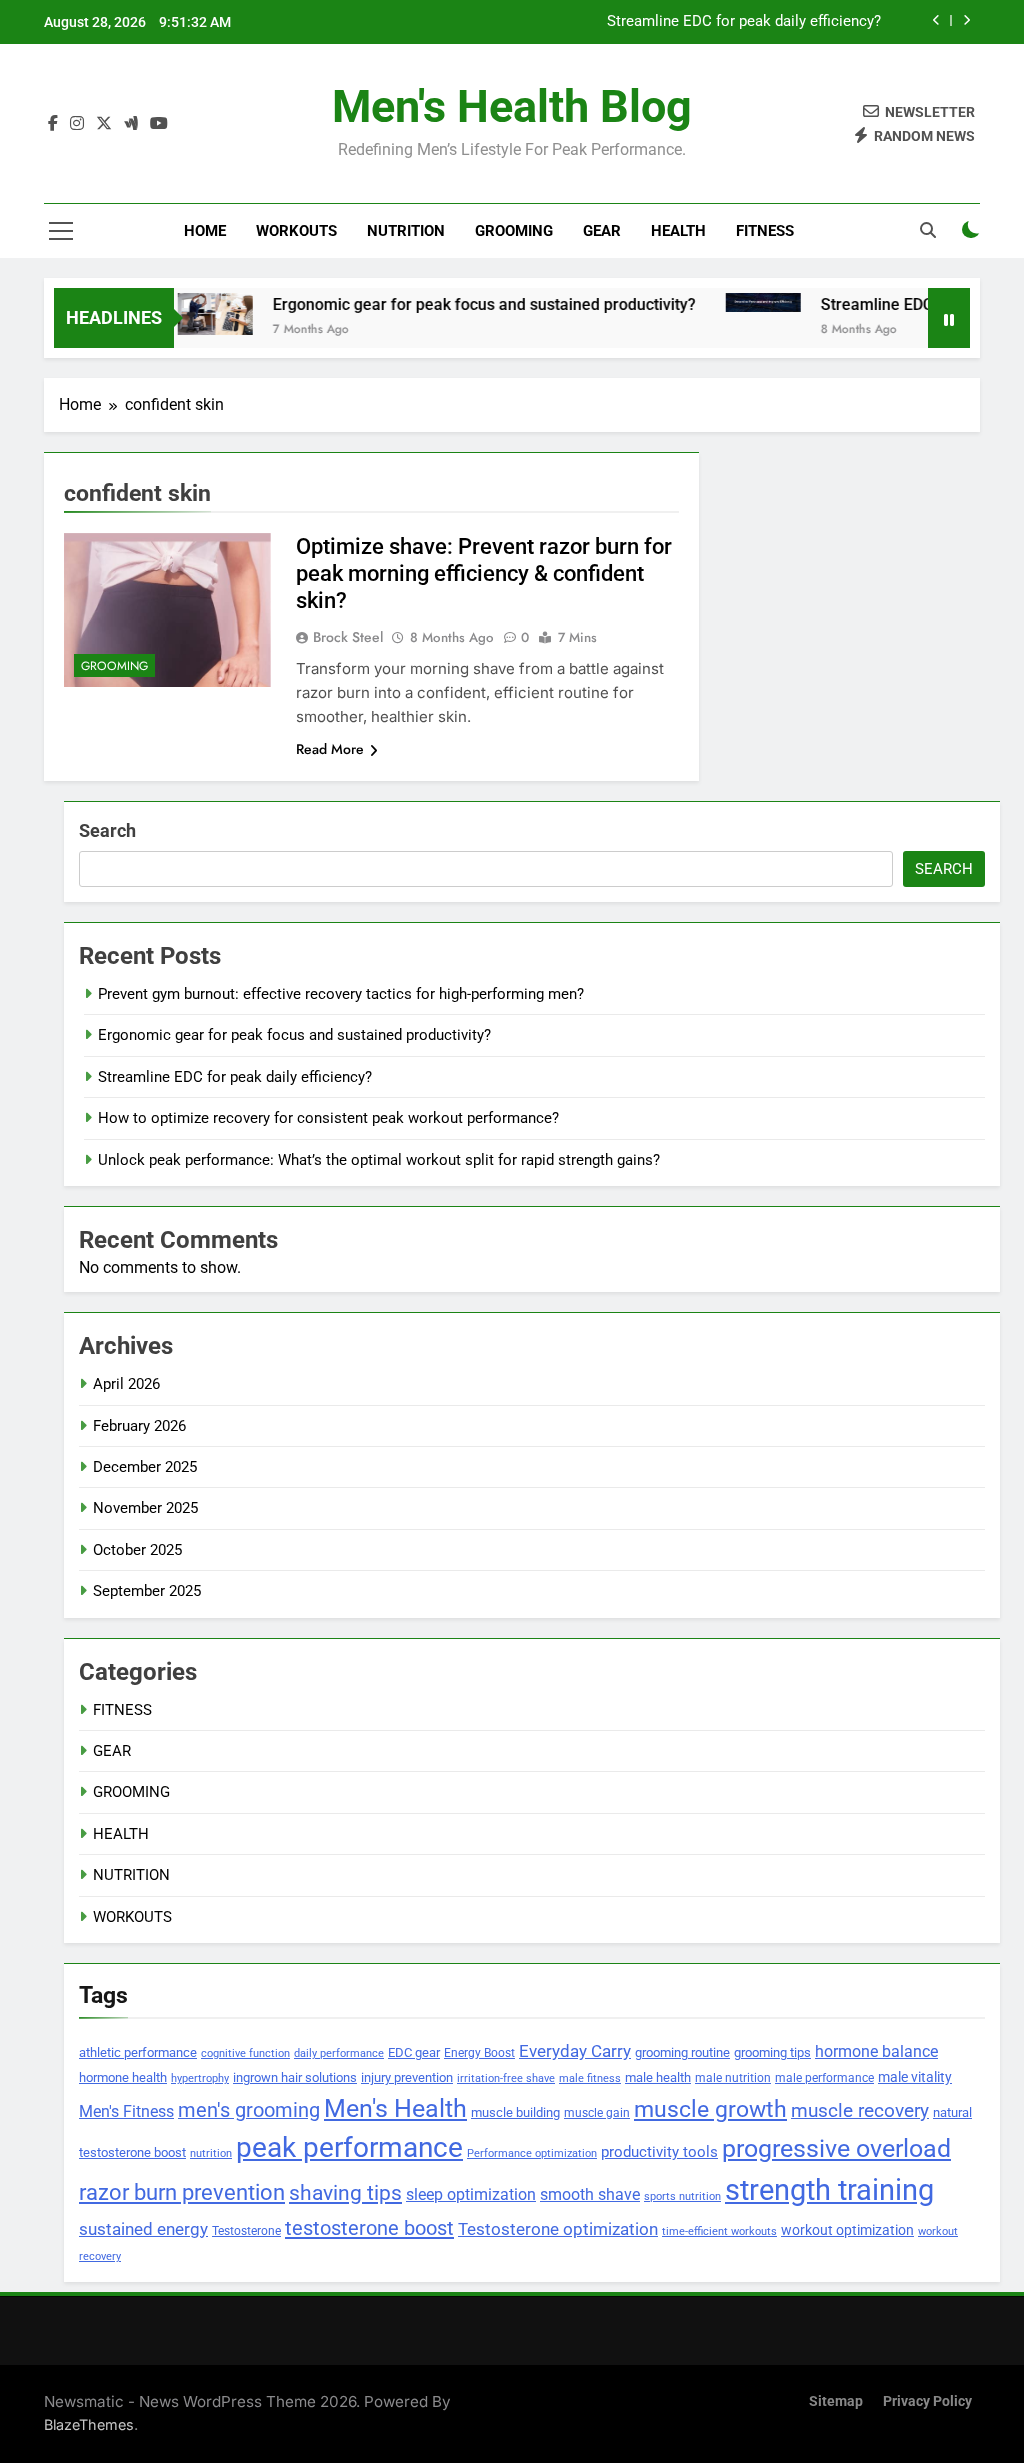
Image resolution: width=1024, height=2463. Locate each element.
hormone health (123, 2077)
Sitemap (836, 2401)
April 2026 (126, 1384)
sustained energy (143, 2229)
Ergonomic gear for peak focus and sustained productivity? (455, 304)
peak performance (349, 2147)
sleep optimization (471, 2195)
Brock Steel (348, 637)
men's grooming (249, 2110)
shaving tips (345, 2192)
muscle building (515, 2112)
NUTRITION (406, 231)
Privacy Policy (927, 2401)
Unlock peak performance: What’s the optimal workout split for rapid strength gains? (379, 1160)
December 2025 (145, 1467)
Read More (330, 749)
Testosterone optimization (558, 2229)
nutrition (211, 2153)
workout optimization (847, 2230)
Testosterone (246, 2231)
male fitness (590, 2078)
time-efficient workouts (719, 2231)
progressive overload (836, 2148)
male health (658, 2077)
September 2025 (147, 1591)
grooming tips (772, 2052)
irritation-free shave (506, 2078)
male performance (824, 2078)
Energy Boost (479, 2053)
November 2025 (145, 1508)
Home (205, 231)
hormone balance (876, 2051)
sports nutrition (682, 2196)
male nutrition (733, 2077)
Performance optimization (532, 2153)
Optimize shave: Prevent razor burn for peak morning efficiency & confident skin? (484, 573)
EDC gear (414, 2052)
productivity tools (659, 2152)
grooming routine (682, 2052)
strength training (829, 2190)
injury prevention (407, 2077)
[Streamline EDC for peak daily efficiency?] (734, 302)
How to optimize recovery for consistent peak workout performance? (328, 1118)
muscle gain (597, 2112)
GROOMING (514, 231)
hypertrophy (200, 2078)
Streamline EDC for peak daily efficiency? (744, 22)
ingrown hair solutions (295, 2077)
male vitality (915, 2077)
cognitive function (245, 2053)
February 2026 (139, 1426)
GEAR (602, 231)
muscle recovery (860, 2110)
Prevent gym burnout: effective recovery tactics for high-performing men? (341, 994)
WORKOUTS (296, 231)
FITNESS (765, 231)
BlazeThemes (89, 2424)
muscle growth (710, 2109)
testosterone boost (369, 2228)
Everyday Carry (575, 2051)
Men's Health (395, 2108)
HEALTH (678, 231)
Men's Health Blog (512, 106)
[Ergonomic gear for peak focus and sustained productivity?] (186, 314)
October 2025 (137, 1550)
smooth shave (590, 2194)
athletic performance (138, 2052)
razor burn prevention (182, 2192)
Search (107, 830)
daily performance (339, 2053)
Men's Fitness (126, 2112)
